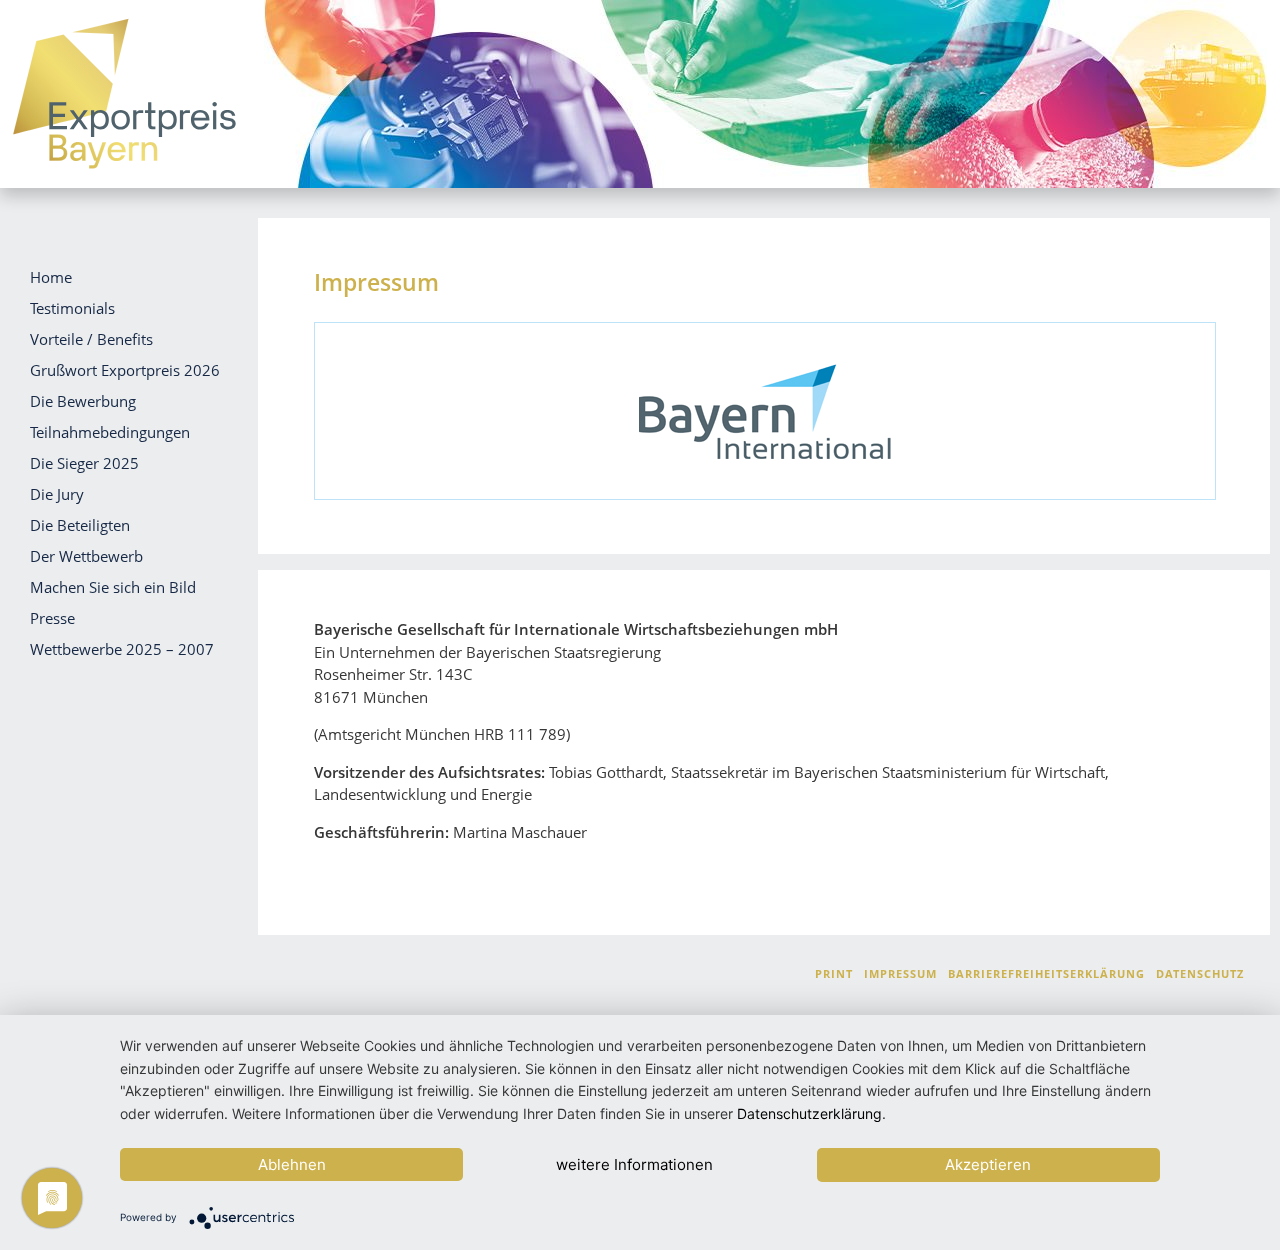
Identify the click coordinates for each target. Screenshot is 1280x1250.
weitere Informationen (634, 1164)
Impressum (900, 973)
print (834, 973)
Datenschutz (1200, 973)
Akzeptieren (988, 1164)
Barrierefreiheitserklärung (1046, 973)
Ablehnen (292, 1164)
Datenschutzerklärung (809, 1113)
